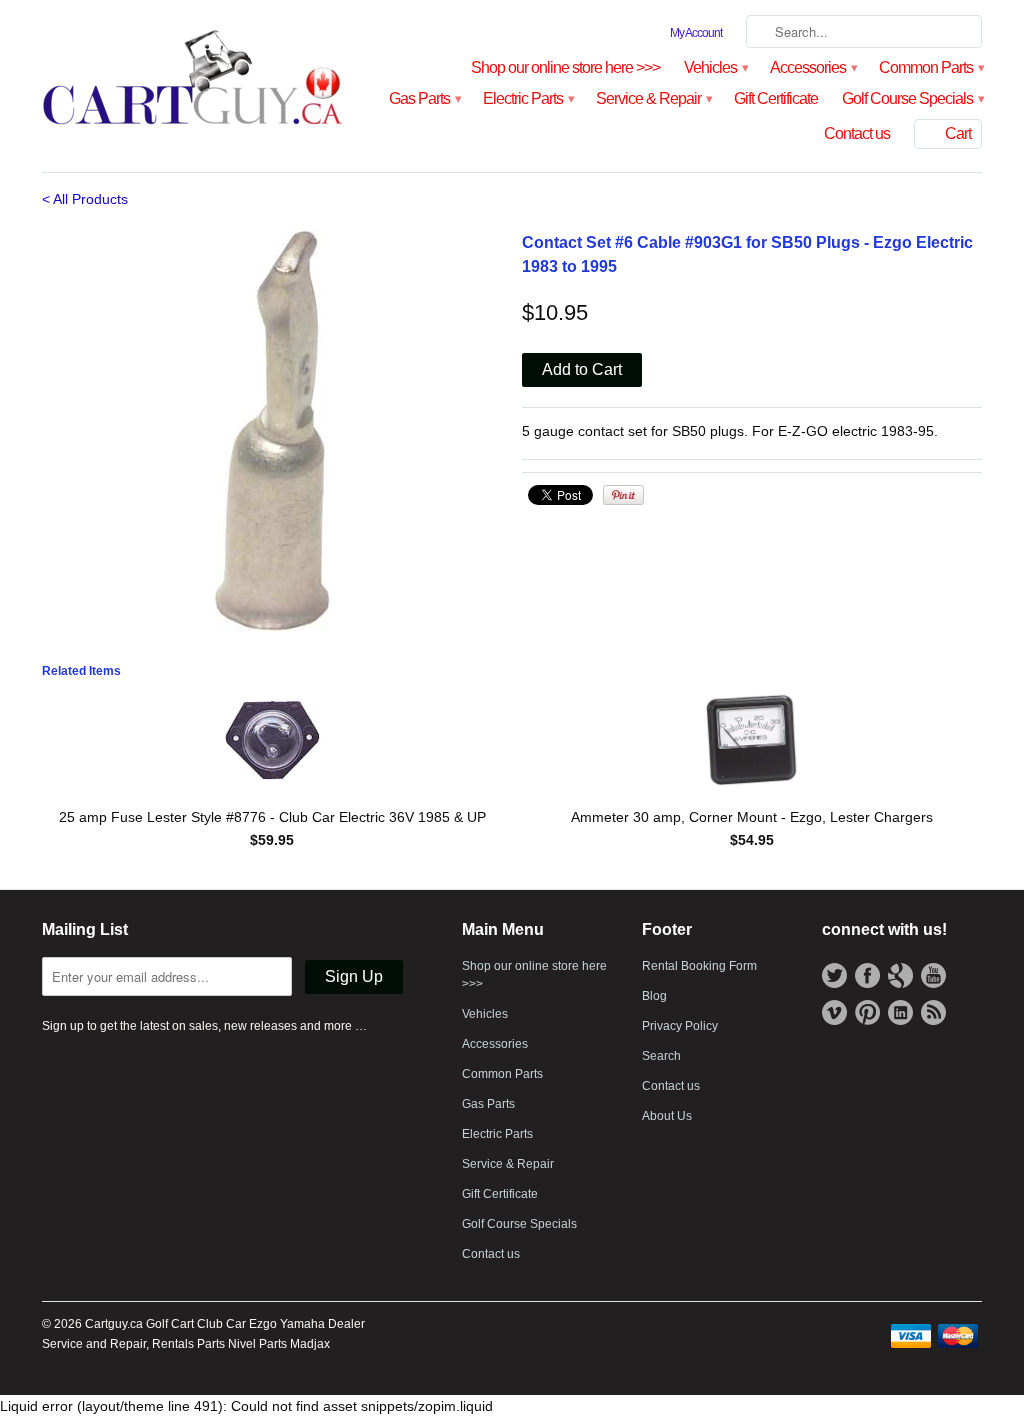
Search (661, 1056)
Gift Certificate (776, 98)
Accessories (812, 67)
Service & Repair (653, 98)
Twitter (834, 975)
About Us (667, 1116)
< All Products (85, 199)
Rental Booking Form (699, 966)
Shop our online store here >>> (565, 67)
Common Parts (930, 67)
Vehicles (715, 67)
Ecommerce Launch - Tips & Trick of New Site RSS (933, 1012)
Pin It (623, 495)
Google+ (900, 975)
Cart (958, 133)
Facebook (867, 975)
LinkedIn (900, 1012)
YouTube (933, 975)
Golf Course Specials (912, 98)
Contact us (857, 133)
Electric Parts (527, 98)
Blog (654, 996)
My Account (696, 33)
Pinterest (867, 1012)
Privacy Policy (680, 1026)
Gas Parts (424, 98)
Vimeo (834, 1012)
